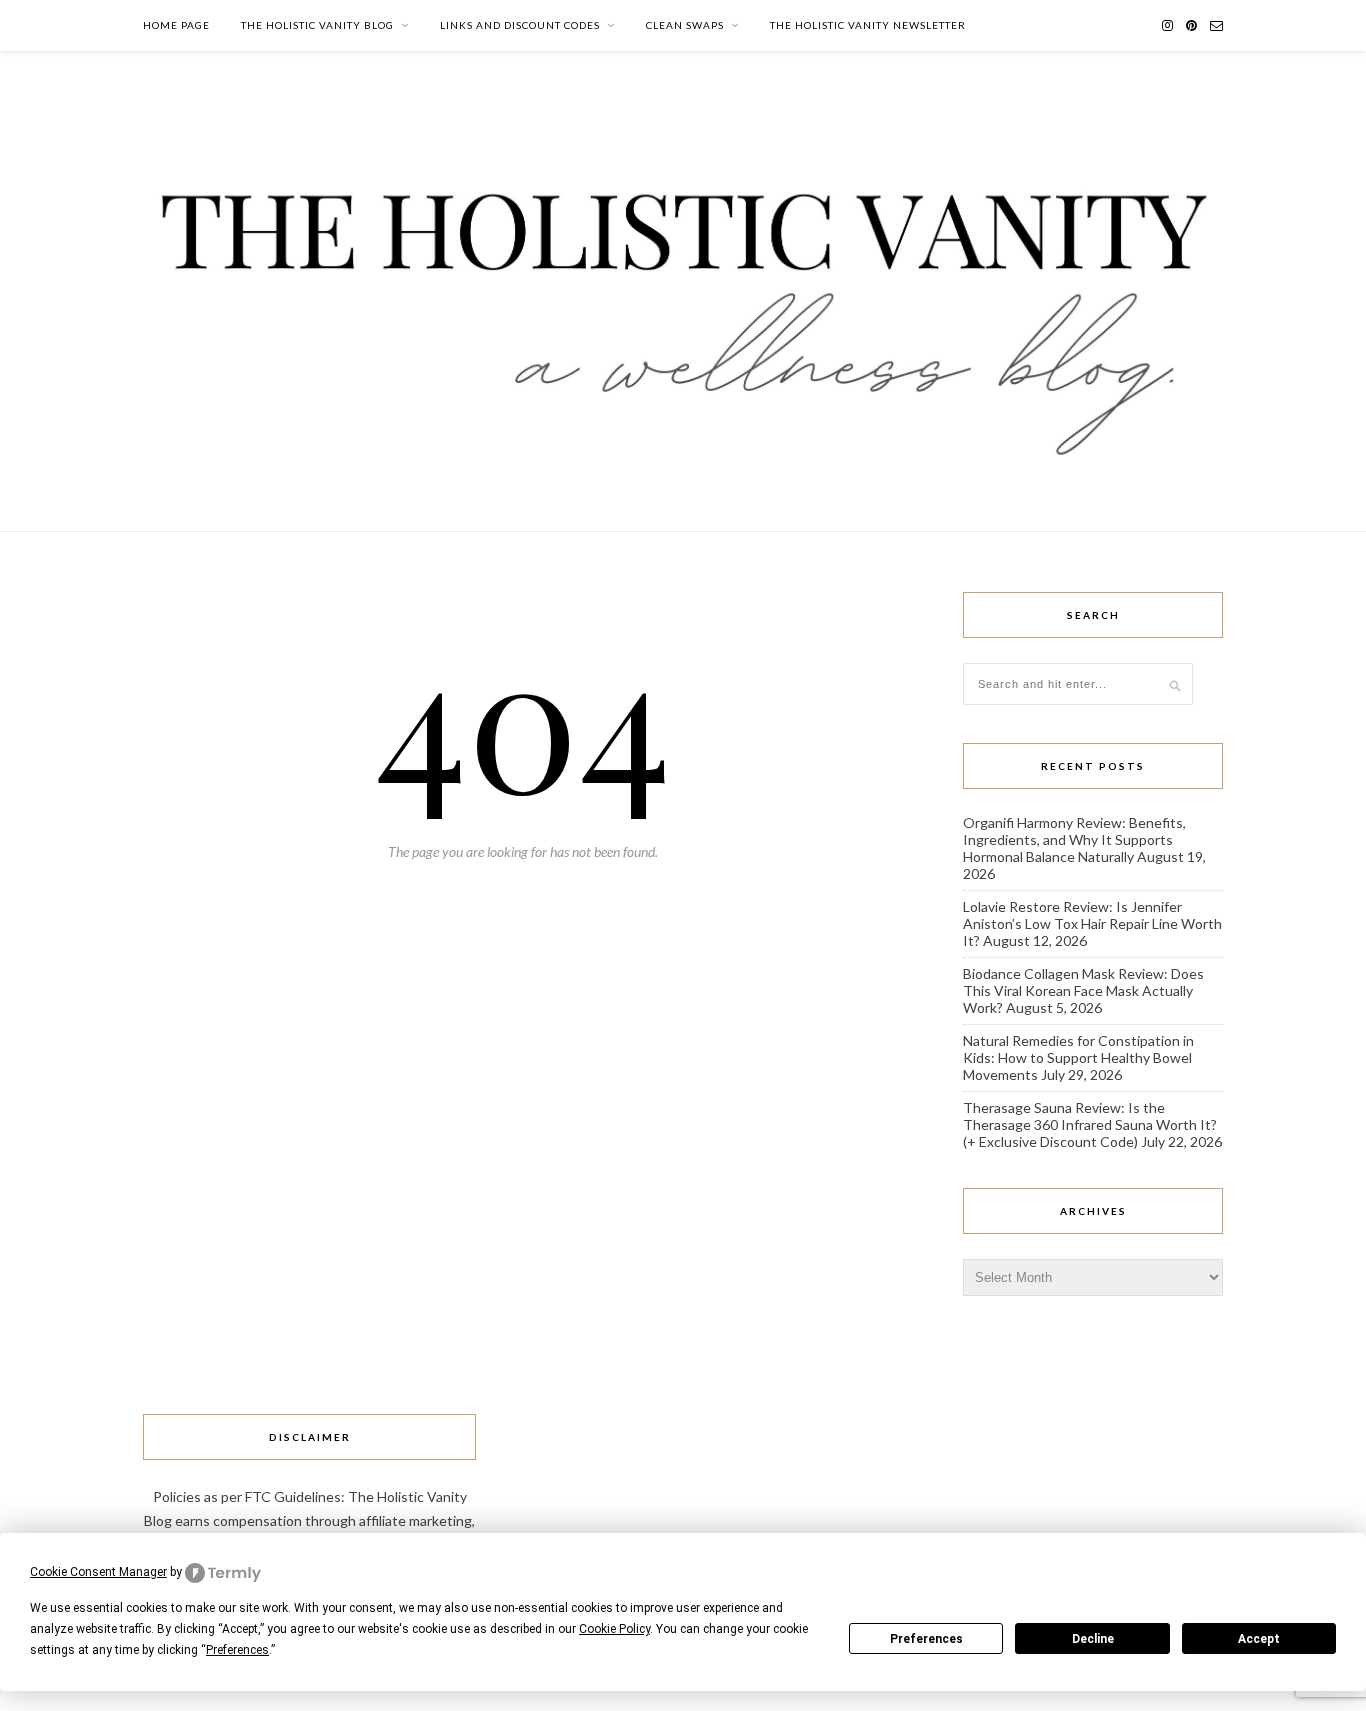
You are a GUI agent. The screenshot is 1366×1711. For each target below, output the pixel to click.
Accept (1259, 1639)
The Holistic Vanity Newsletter (868, 25)
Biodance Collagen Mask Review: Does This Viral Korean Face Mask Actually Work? (1083, 990)
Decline (1093, 1639)
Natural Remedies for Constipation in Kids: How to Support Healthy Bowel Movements (1078, 1057)
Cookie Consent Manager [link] (98, 1572)
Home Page (176, 25)
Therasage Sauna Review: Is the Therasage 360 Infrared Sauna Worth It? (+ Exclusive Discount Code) (1090, 1124)
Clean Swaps (685, 25)
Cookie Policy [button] (614, 1629)
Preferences (926, 1639)
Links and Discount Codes (520, 25)
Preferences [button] (237, 1650)
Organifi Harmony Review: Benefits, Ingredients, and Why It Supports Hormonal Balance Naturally (1074, 839)
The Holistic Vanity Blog (317, 25)
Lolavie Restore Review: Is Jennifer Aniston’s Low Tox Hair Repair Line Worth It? (1092, 923)
